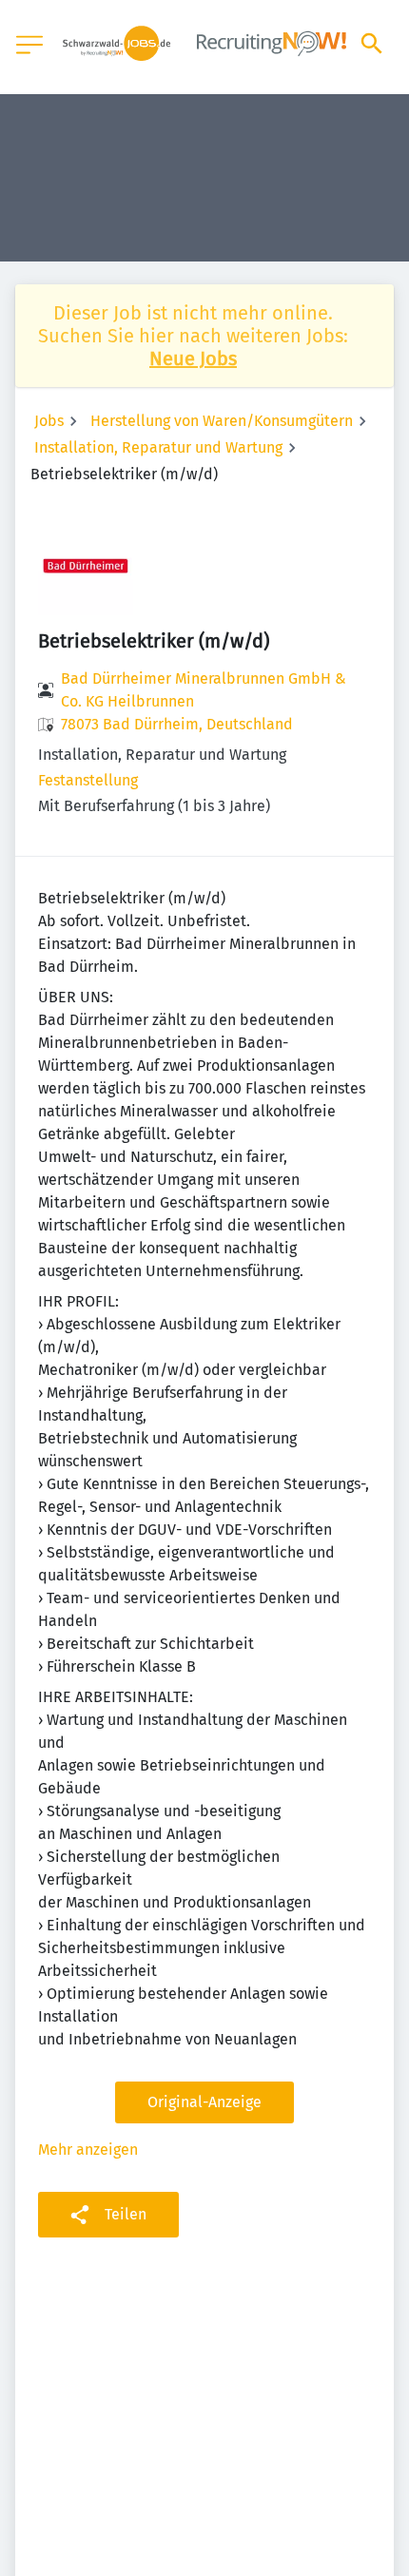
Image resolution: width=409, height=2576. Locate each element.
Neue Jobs (193, 358)
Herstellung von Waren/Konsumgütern (222, 421)
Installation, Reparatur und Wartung (158, 447)
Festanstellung (88, 780)
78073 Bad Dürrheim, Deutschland (177, 724)
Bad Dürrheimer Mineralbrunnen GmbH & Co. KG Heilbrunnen (204, 690)
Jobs (49, 421)
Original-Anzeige (204, 2102)
